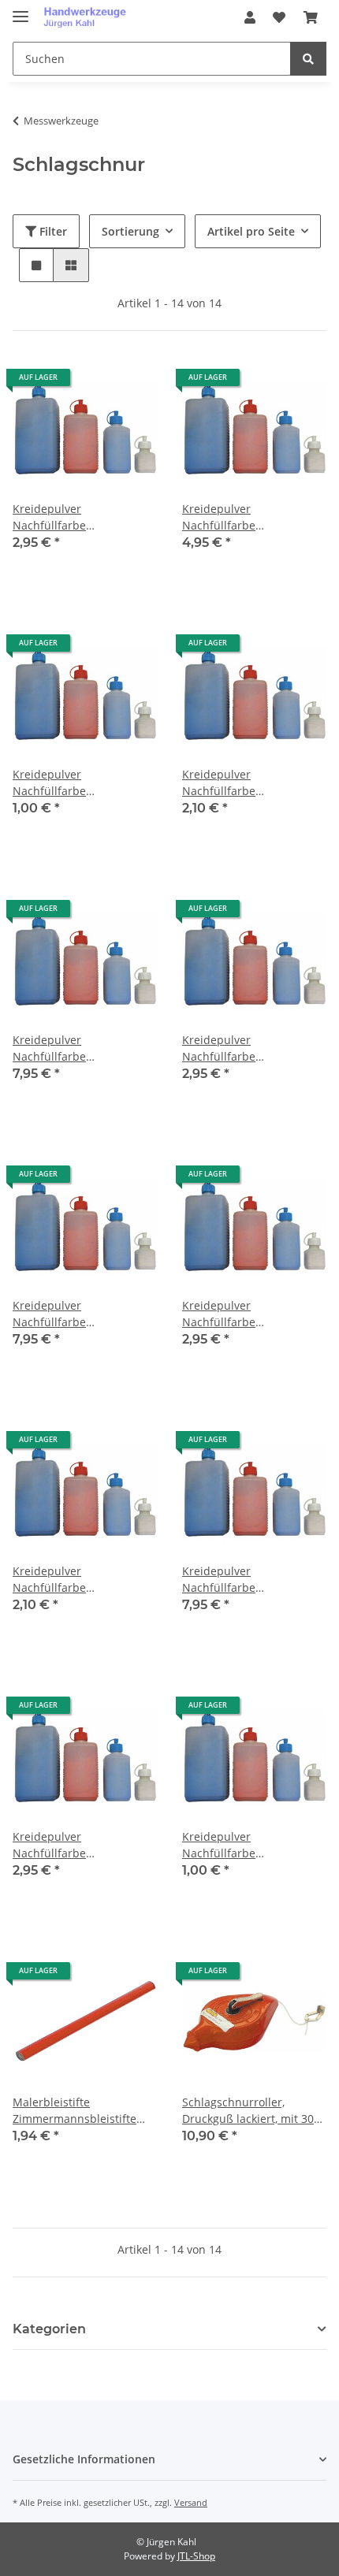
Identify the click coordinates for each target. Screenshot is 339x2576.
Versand (191, 2502)
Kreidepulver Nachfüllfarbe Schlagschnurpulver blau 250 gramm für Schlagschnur (79, 517)
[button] (250, 17)
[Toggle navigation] (20, 10)
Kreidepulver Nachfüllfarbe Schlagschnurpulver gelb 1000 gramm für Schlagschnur (78, 1048)
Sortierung (130, 231)
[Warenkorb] (311, 17)
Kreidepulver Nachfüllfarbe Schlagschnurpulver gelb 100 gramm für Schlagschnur (248, 783)
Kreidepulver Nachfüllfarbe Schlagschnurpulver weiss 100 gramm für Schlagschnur (82, 1580)
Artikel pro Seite (251, 231)
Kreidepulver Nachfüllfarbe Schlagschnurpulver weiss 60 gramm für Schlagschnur (251, 1845)
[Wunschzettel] (279, 17)
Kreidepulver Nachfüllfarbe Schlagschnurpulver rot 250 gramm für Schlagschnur (244, 1314)
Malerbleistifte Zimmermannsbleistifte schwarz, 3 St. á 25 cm (75, 2111)
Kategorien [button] (49, 2329)
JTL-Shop (196, 2556)
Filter (52, 231)
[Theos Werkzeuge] (88, 18)
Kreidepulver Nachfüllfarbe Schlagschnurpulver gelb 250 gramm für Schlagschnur (248, 1048)
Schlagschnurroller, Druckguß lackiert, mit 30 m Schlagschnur (248, 2111)
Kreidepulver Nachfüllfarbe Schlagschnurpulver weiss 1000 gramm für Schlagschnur (251, 1580)
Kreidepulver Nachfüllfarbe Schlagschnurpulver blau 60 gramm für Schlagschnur (79, 783)
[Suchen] (308, 59)
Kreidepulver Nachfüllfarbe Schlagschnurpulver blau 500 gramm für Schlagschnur (248, 517)
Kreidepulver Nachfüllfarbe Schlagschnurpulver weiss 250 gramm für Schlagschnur (82, 1845)
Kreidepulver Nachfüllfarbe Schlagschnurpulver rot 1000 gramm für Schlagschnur (75, 1314)
